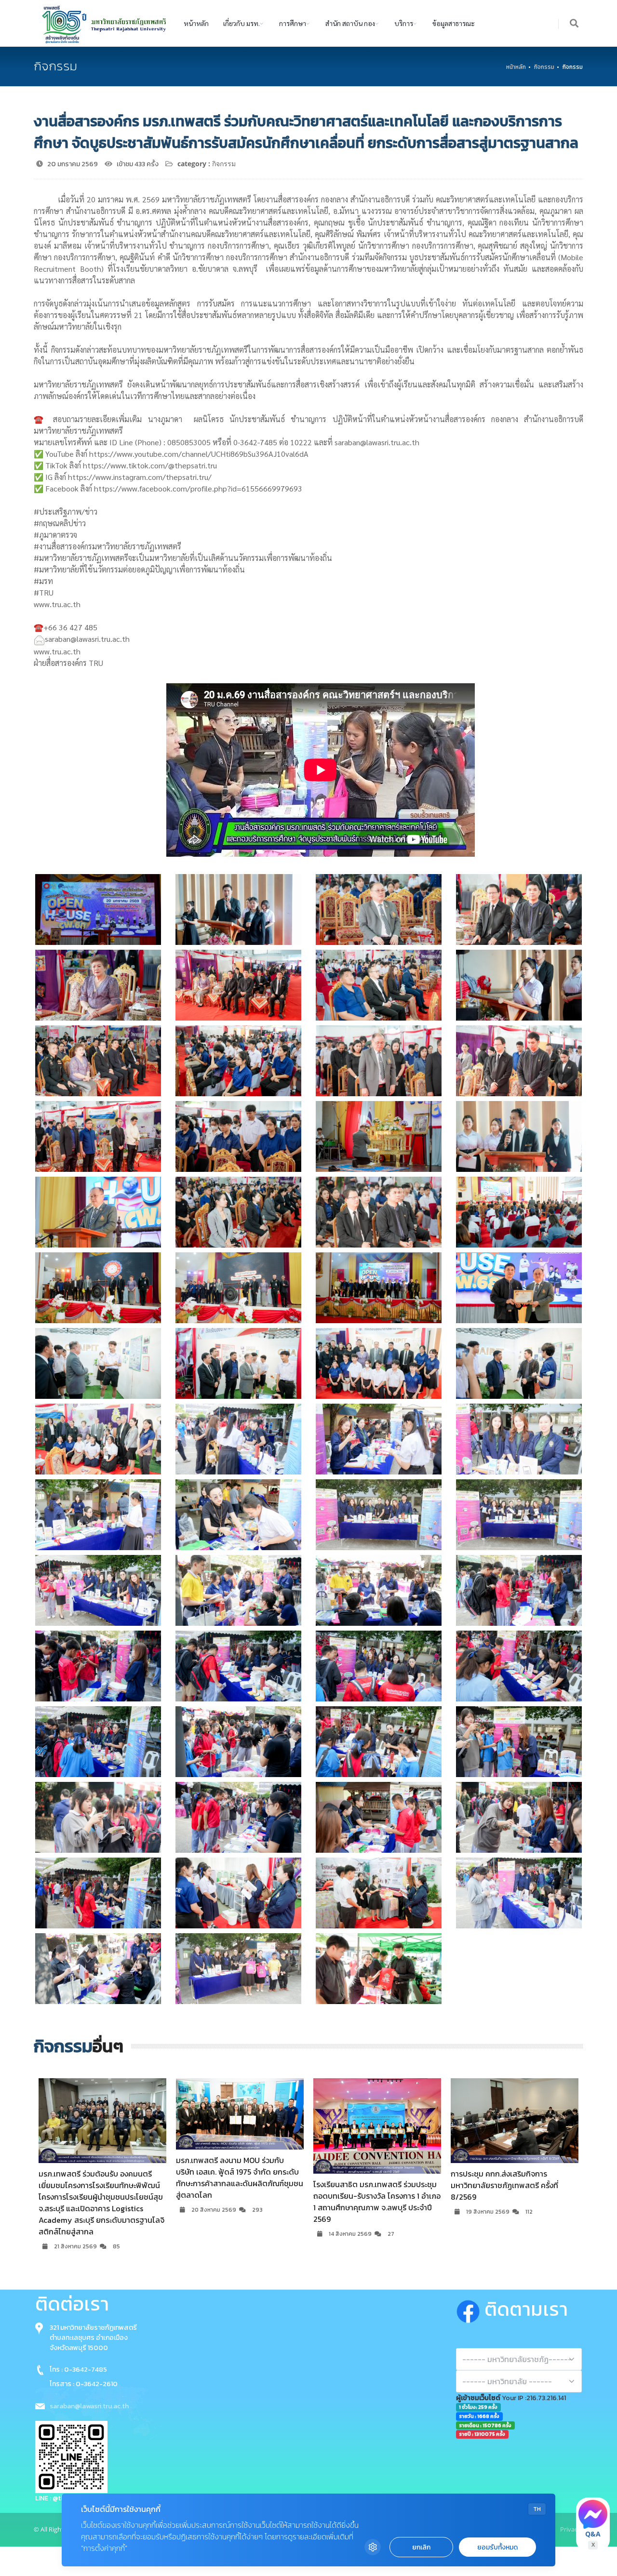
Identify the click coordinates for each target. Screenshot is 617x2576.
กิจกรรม (544, 67)
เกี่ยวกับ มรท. (241, 23)
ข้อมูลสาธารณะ (454, 23)
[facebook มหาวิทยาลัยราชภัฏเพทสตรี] (470, 2310)
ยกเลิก (421, 2547)
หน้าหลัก (196, 23)
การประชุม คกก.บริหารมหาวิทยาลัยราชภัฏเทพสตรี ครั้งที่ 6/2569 (506, 2179)
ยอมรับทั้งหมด (497, 2547)
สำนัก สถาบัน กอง (350, 23)
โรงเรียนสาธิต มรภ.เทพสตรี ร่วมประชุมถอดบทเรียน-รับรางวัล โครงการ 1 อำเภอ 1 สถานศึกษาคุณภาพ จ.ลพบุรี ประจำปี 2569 (102, 2202)
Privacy (570, 2529)
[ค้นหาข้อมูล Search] (575, 24)
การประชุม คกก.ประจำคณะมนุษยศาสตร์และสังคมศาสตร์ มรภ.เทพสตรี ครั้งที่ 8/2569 (376, 2185)
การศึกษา (293, 23)
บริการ (404, 23)
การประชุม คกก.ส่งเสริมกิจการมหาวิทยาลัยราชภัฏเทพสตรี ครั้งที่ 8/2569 (230, 2185)
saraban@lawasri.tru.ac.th (89, 2406)
